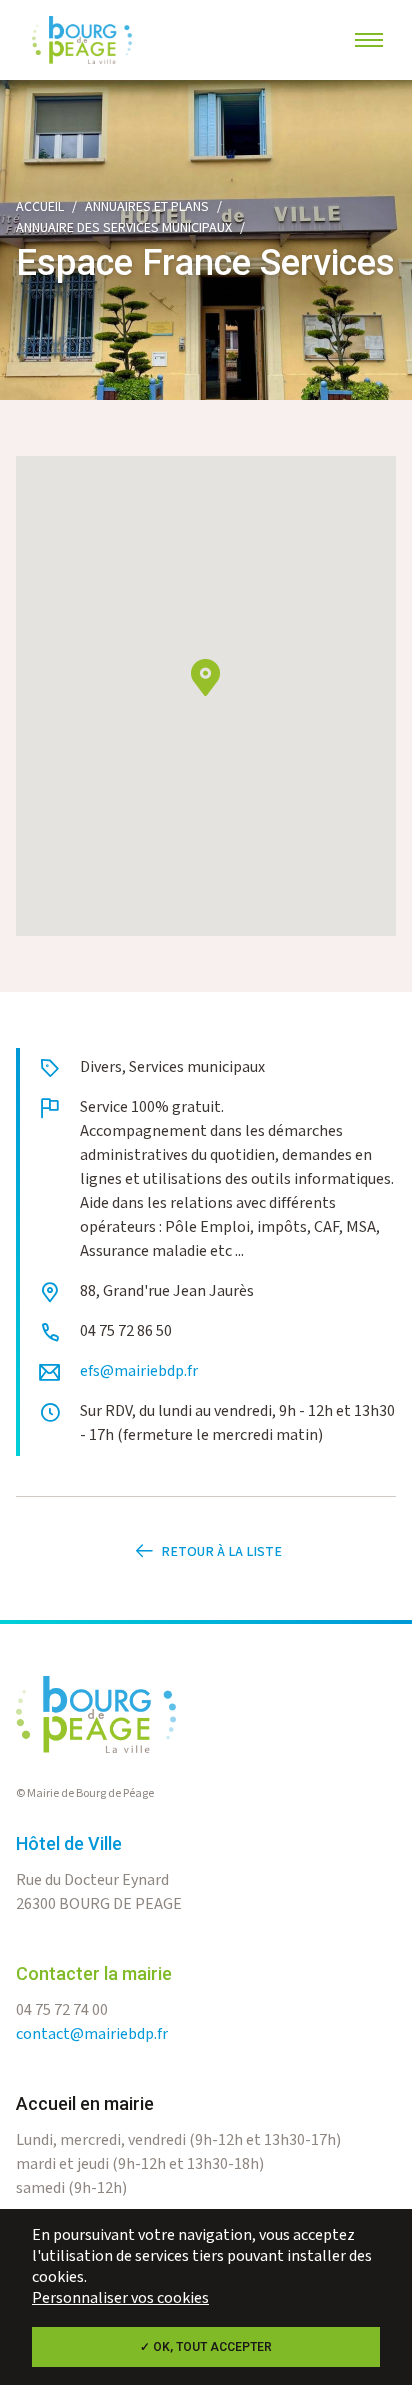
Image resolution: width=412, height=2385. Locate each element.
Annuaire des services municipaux (124, 228)
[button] (205, 677)
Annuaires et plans (147, 207)
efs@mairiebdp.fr (139, 1371)
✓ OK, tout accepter (206, 2347)
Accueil (40, 207)
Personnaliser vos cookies (120, 2298)
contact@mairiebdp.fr (92, 2034)
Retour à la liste (221, 1552)
